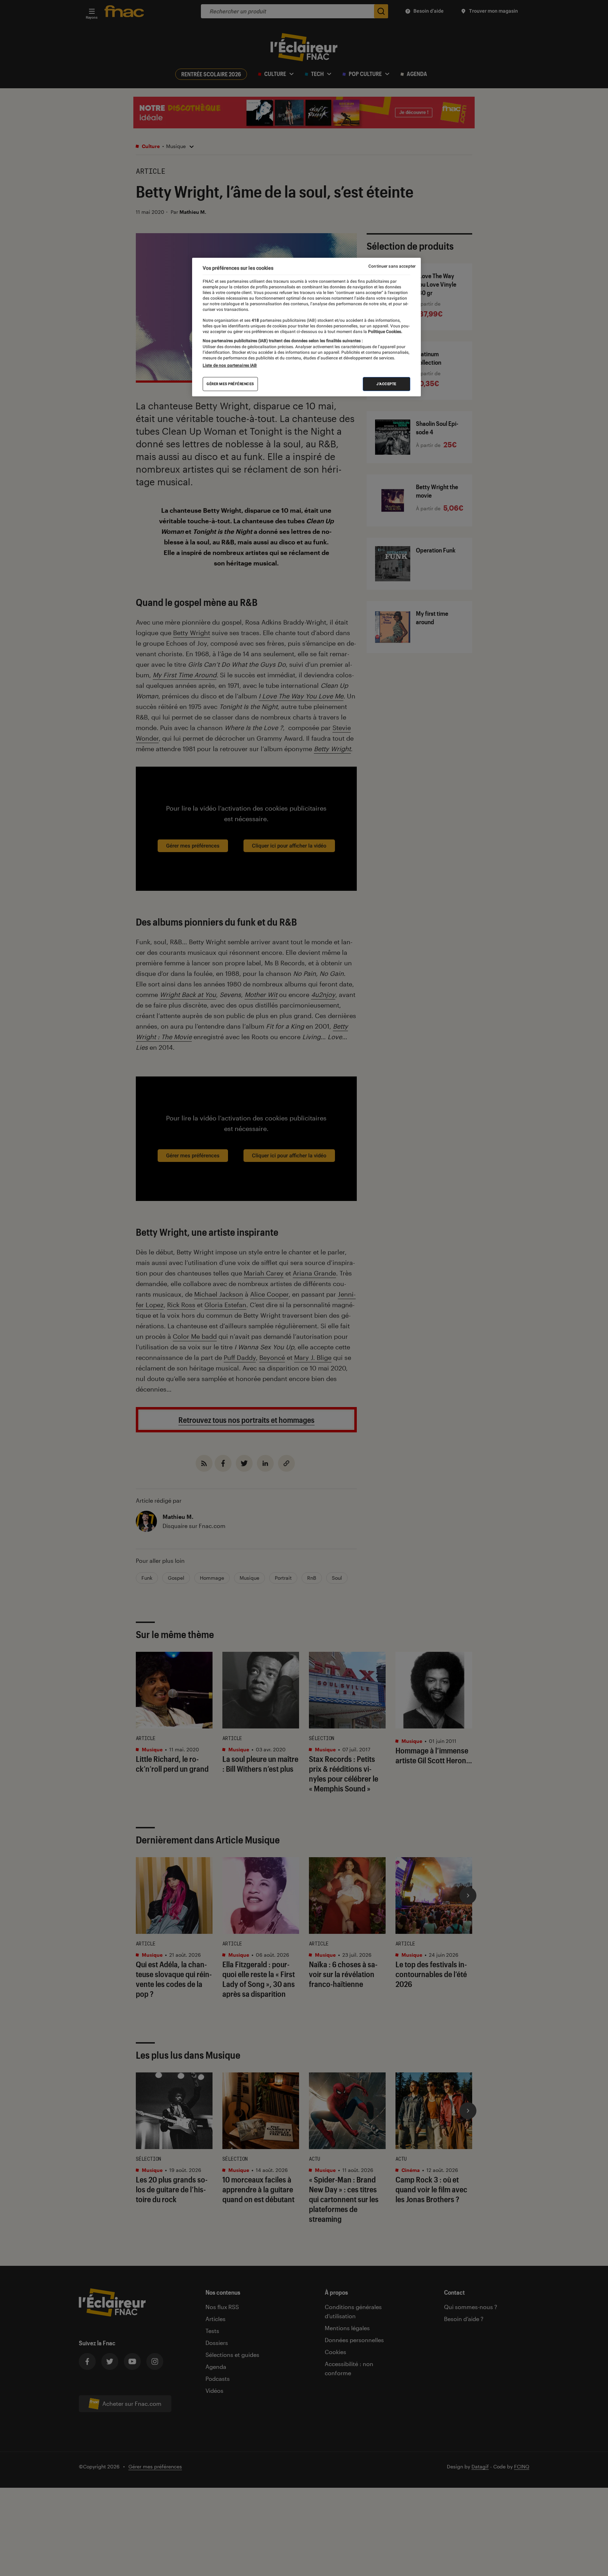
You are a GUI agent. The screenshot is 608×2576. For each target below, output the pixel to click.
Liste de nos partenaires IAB (230, 365)
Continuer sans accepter (392, 266)
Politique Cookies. (385, 332)
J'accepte (387, 384)
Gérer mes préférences (230, 384)
